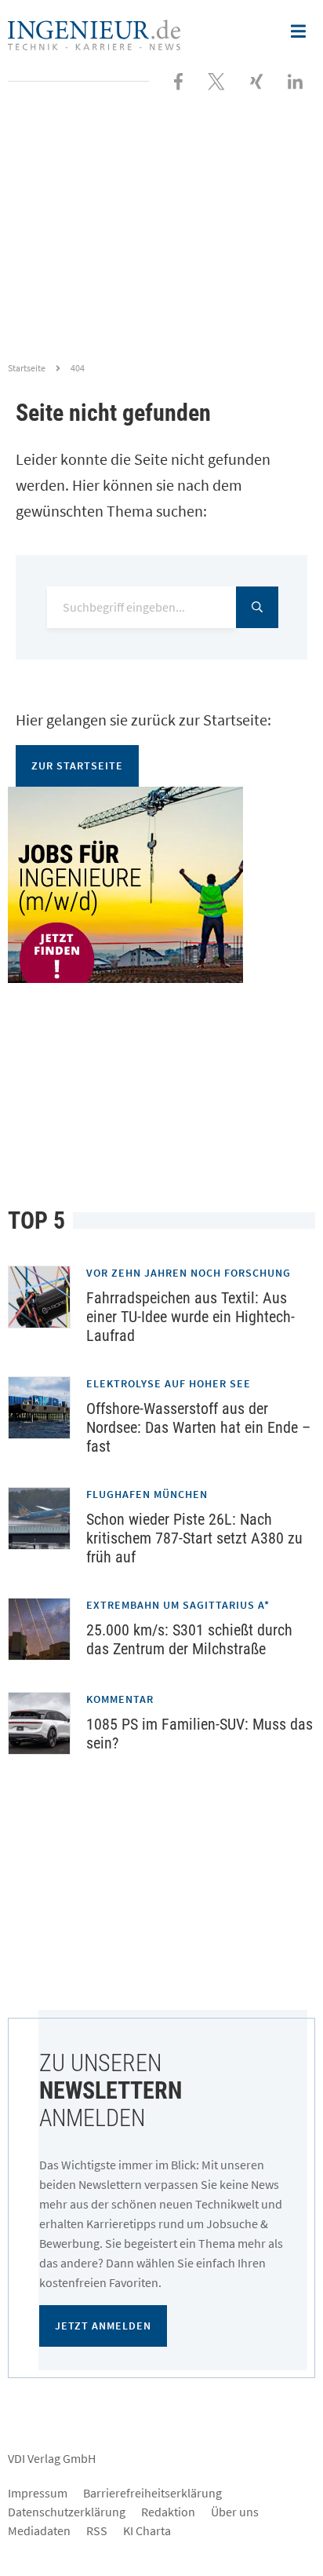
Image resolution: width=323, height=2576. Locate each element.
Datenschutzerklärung (67, 2512)
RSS (97, 2530)
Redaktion (168, 2512)
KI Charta (147, 2530)
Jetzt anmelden (103, 2326)
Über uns (235, 2512)
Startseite (27, 368)
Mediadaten (39, 2530)
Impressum (38, 2493)
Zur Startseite (77, 765)
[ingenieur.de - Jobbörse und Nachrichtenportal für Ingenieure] (94, 33)
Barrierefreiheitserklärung (152, 2493)
